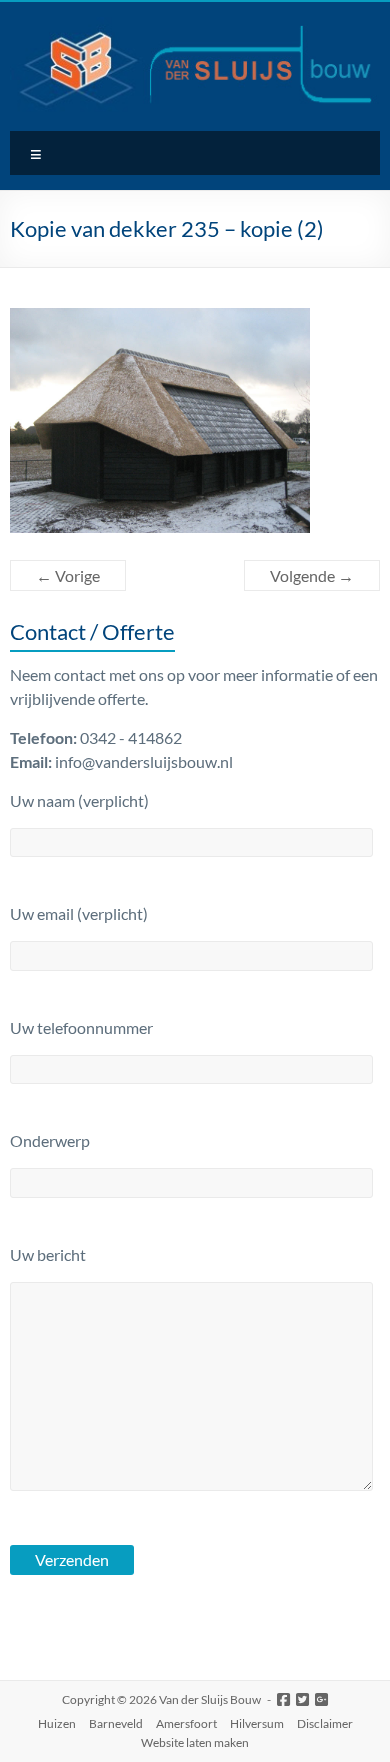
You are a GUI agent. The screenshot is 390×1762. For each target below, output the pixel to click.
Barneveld (116, 1723)
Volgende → (312, 575)
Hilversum (257, 1723)
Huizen (57, 1723)
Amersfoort (186, 1723)
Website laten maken (195, 1742)
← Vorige (68, 575)
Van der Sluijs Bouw (210, 1699)
